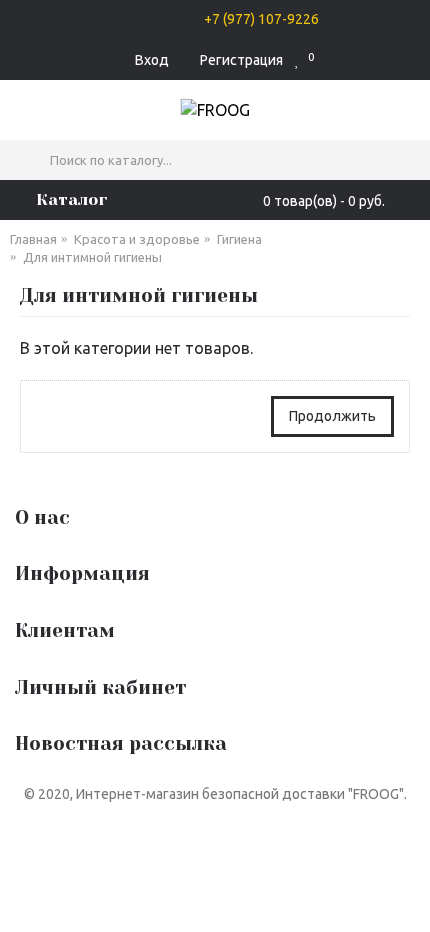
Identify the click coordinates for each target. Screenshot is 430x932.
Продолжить (332, 416)
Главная (33, 239)
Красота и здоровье (137, 239)
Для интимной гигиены (92, 257)
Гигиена (239, 239)
